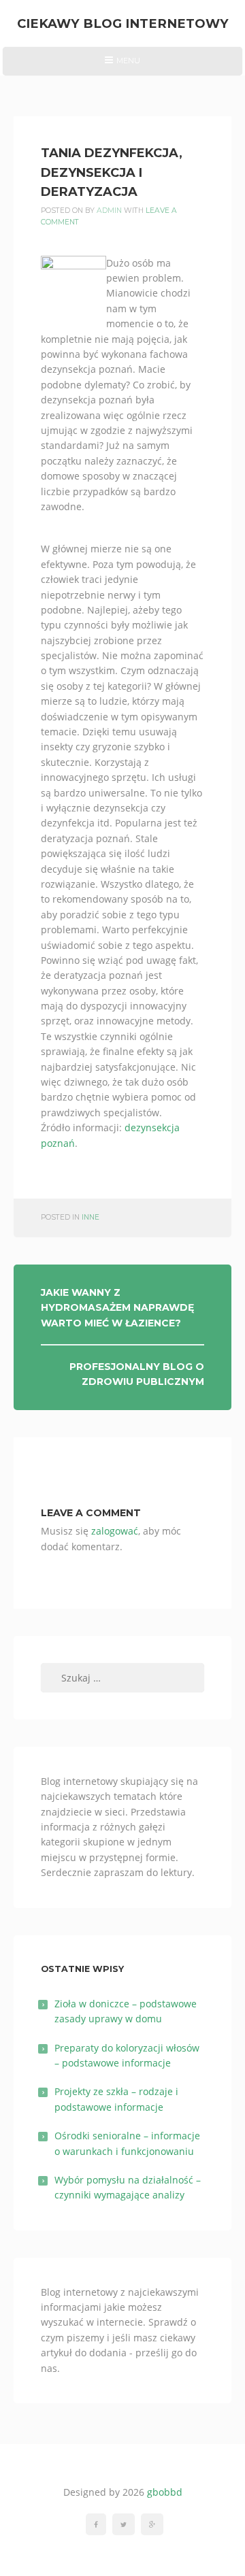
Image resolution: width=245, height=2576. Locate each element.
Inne (91, 1217)
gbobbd (165, 2492)
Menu (122, 65)
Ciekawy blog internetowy (123, 23)
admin (109, 211)
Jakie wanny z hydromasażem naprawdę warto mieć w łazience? (117, 1308)
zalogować (115, 1531)
